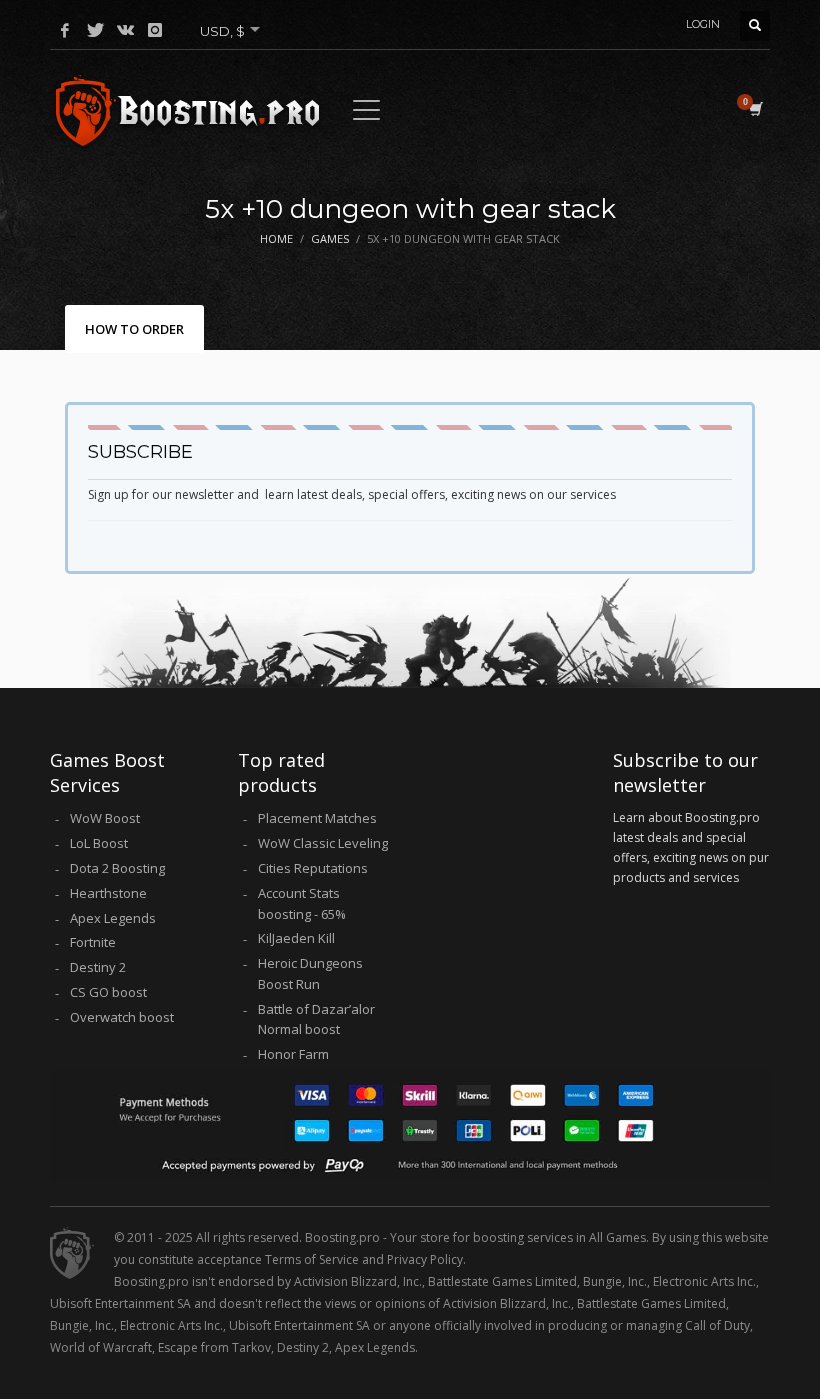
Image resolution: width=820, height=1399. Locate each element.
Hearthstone (108, 893)
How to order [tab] (134, 329)
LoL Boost (99, 843)
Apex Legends (113, 918)
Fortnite (93, 942)
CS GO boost (108, 992)
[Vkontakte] (125, 30)
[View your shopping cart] (754, 109)
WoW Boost (105, 818)
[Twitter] (95, 30)
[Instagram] (155, 30)
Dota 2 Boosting (117, 868)
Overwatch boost (122, 1017)
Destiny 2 (98, 967)
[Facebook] (65, 30)
